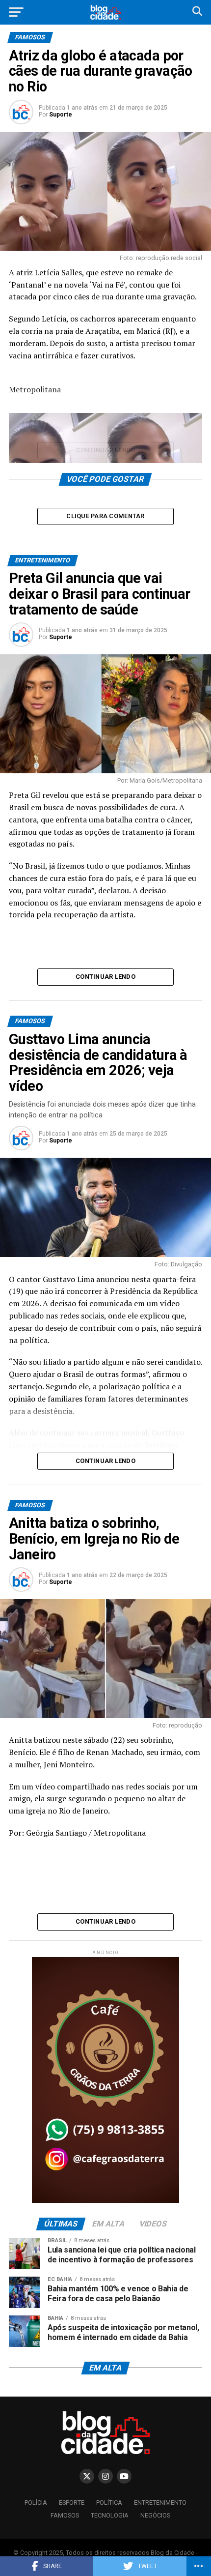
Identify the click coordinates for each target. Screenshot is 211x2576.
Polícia (36, 2503)
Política (109, 2503)
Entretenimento (160, 2503)
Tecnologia (110, 2515)
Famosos (65, 2515)
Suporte (61, 115)
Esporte (72, 2503)
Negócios (155, 2515)
